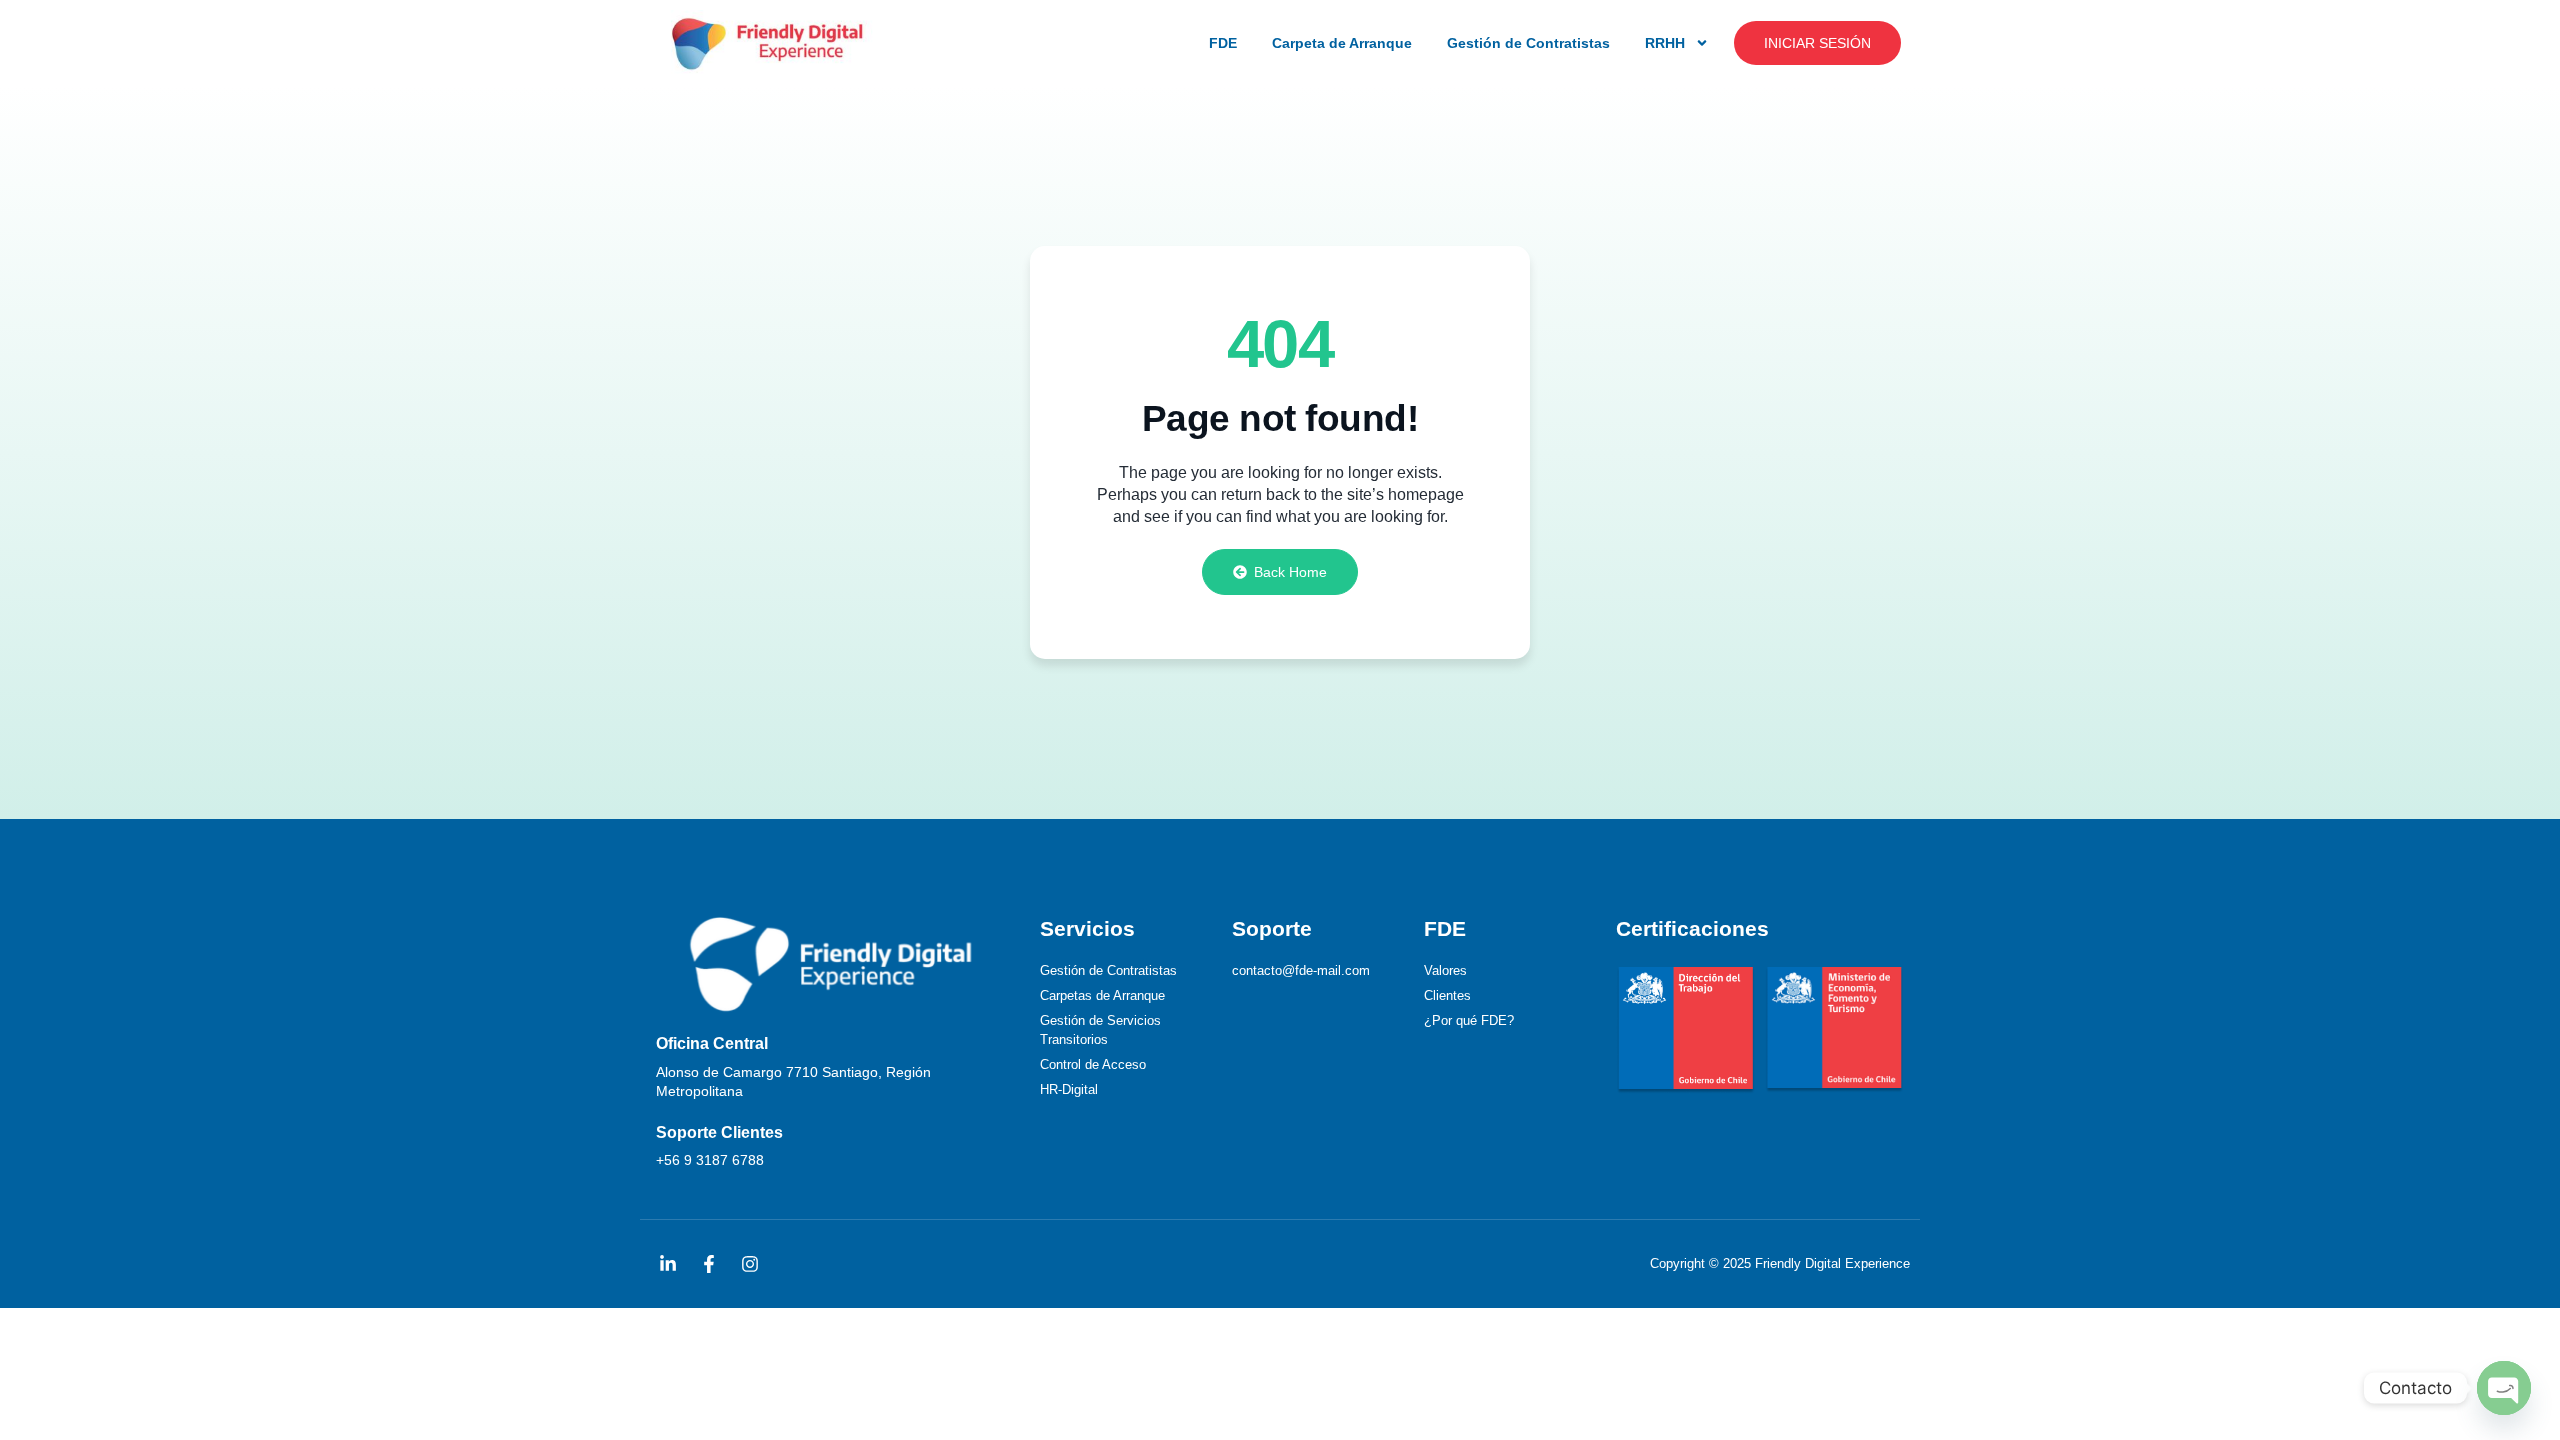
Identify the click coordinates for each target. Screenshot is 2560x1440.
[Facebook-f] (709, 1264)
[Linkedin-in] (668, 1264)
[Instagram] (750, 1264)
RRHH (1665, 43)
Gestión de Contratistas (1528, 43)
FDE (1223, 43)
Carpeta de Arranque (1342, 43)
